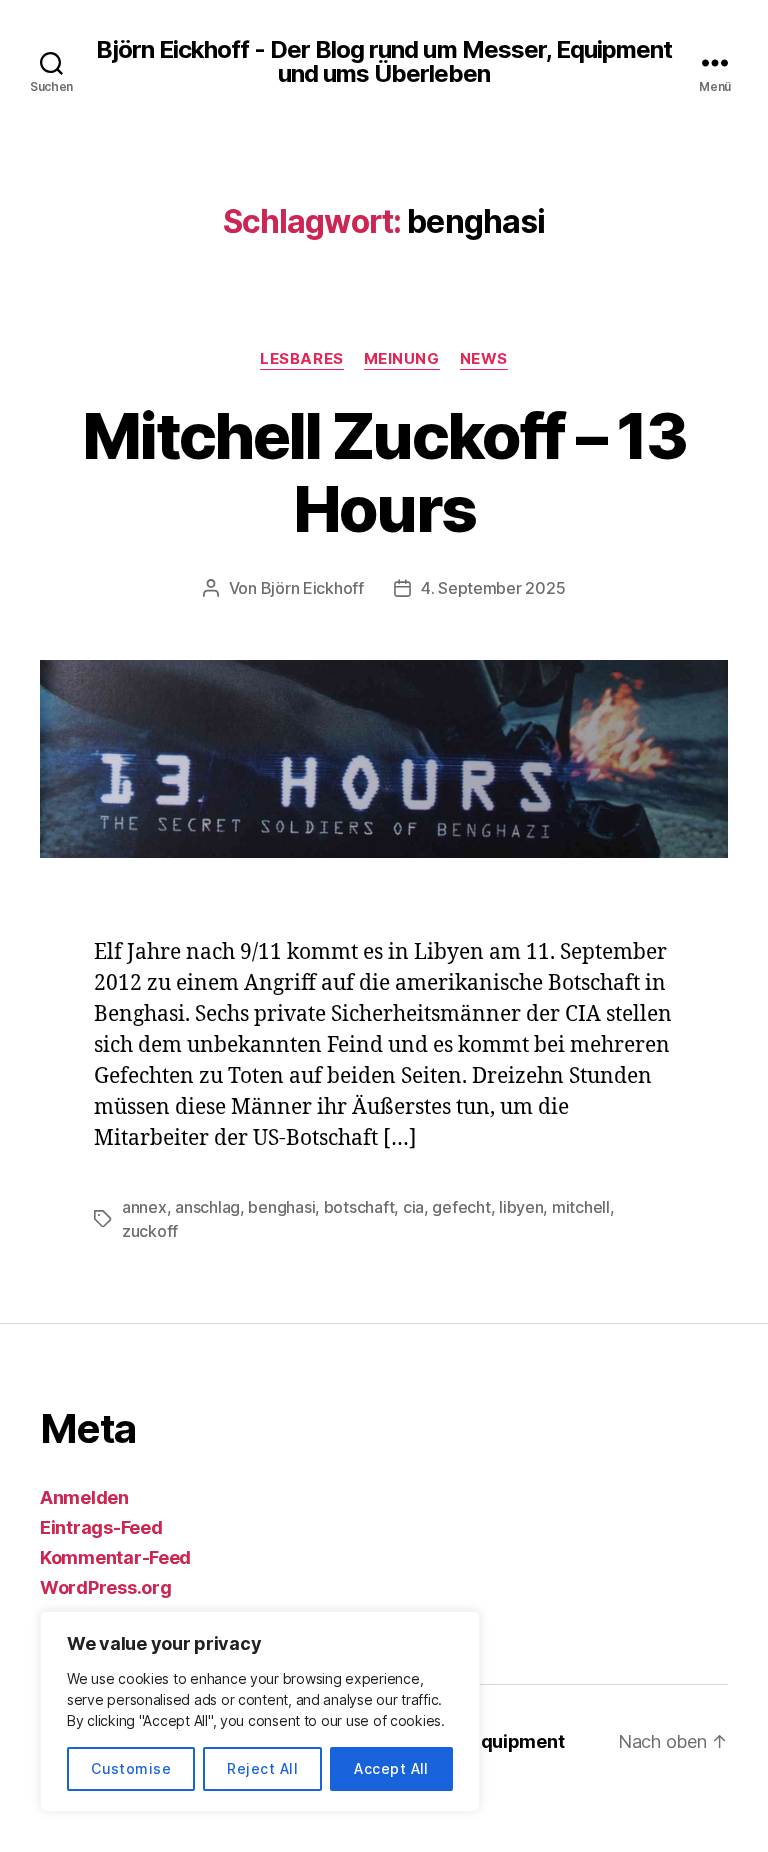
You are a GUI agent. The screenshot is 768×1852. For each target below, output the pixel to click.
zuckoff (150, 1231)
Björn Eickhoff (312, 588)
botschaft (359, 1207)
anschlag (207, 1207)
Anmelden (84, 1497)
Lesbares (301, 359)
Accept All (391, 1768)
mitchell (581, 1207)
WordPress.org (106, 1587)
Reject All (262, 1768)
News (484, 359)
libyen (521, 1207)
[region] (260, 1711)
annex (144, 1207)
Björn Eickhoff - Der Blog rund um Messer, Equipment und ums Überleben (383, 62)
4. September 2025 (493, 588)
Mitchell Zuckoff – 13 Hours (384, 472)
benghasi (281, 1207)
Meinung (402, 359)
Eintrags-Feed (101, 1527)
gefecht (461, 1207)
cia (413, 1207)
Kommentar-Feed (115, 1557)
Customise (131, 1768)
